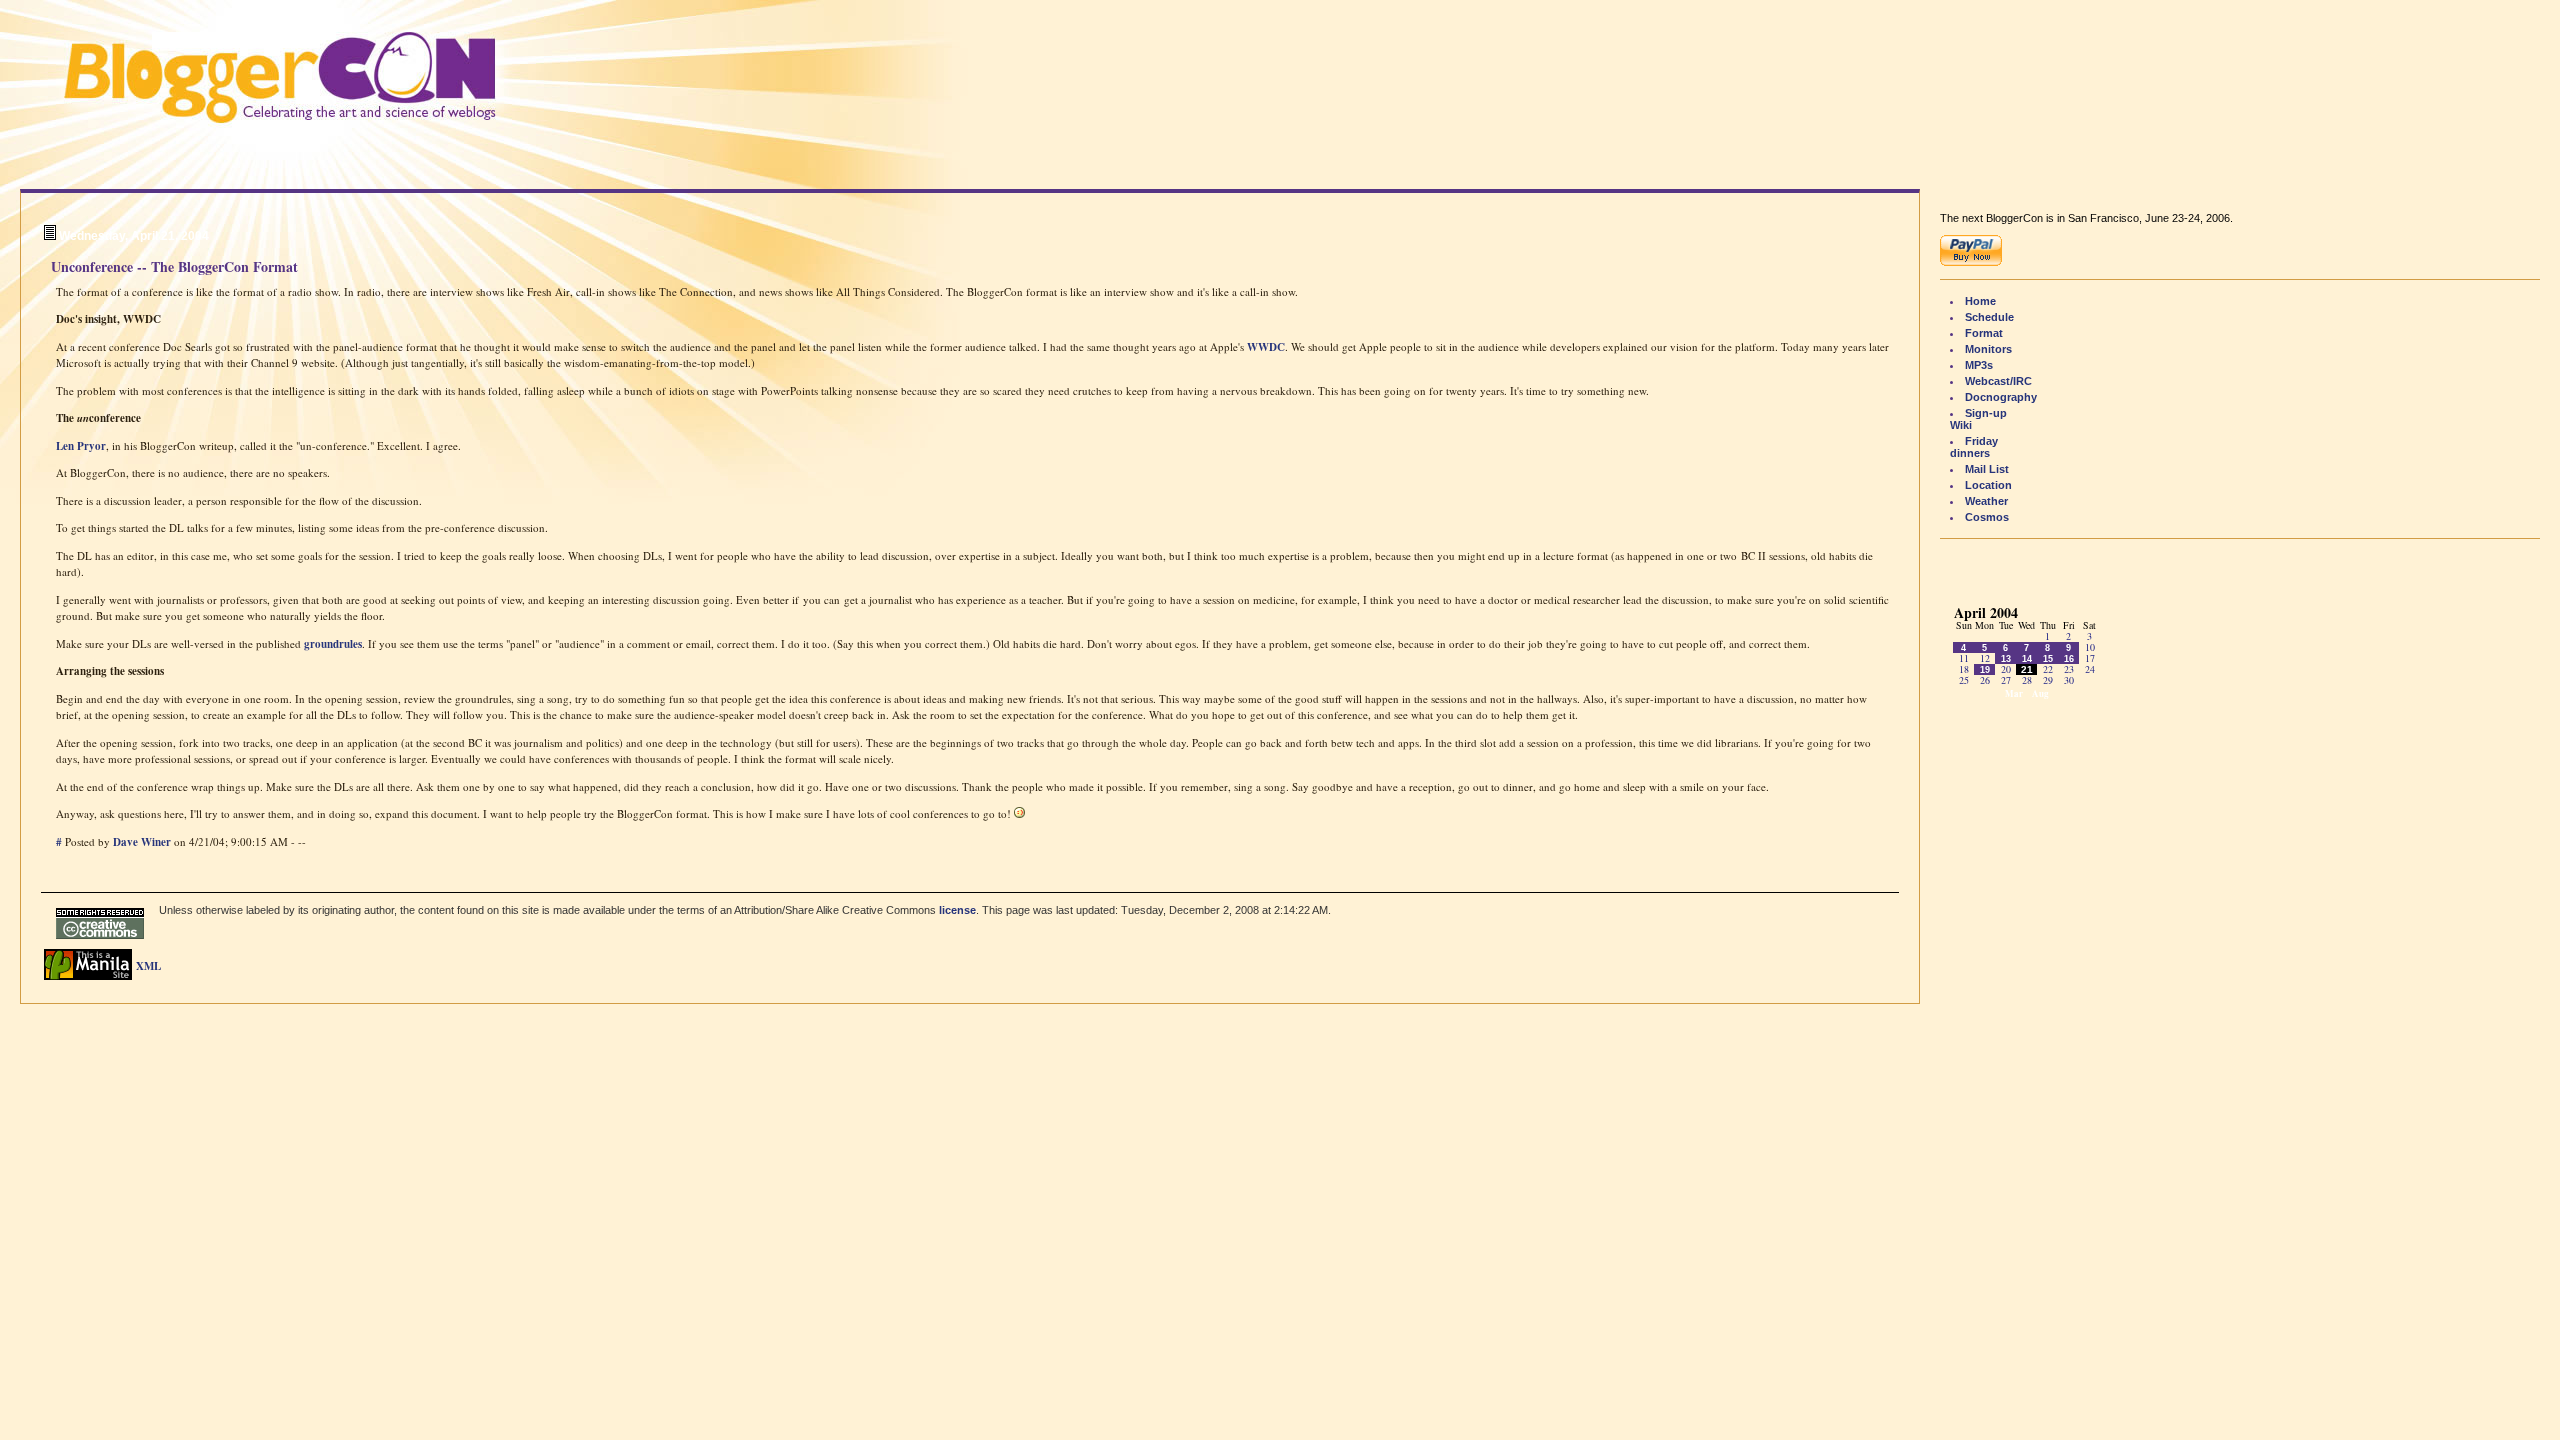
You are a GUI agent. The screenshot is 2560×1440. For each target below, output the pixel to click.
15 (2048, 659)
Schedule (1989, 317)
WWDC (1266, 347)
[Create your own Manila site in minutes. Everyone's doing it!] (88, 976)
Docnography (2001, 397)
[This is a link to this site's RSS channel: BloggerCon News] (154, 968)
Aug (2040, 693)
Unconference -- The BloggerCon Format (174, 266)
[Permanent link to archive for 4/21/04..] (50, 236)
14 (2027, 659)
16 (2069, 659)
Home (1980, 301)
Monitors (1988, 349)
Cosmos (1987, 517)
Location (1988, 485)
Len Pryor (81, 446)
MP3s (1979, 365)
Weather (1986, 501)
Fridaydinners (1974, 447)
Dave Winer (142, 842)
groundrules (333, 644)
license (957, 910)
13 (2006, 659)
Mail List (1987, 469)
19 (1985, 670)
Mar (2014, 693)
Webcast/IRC (1998, 381)
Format (1984, 333)
